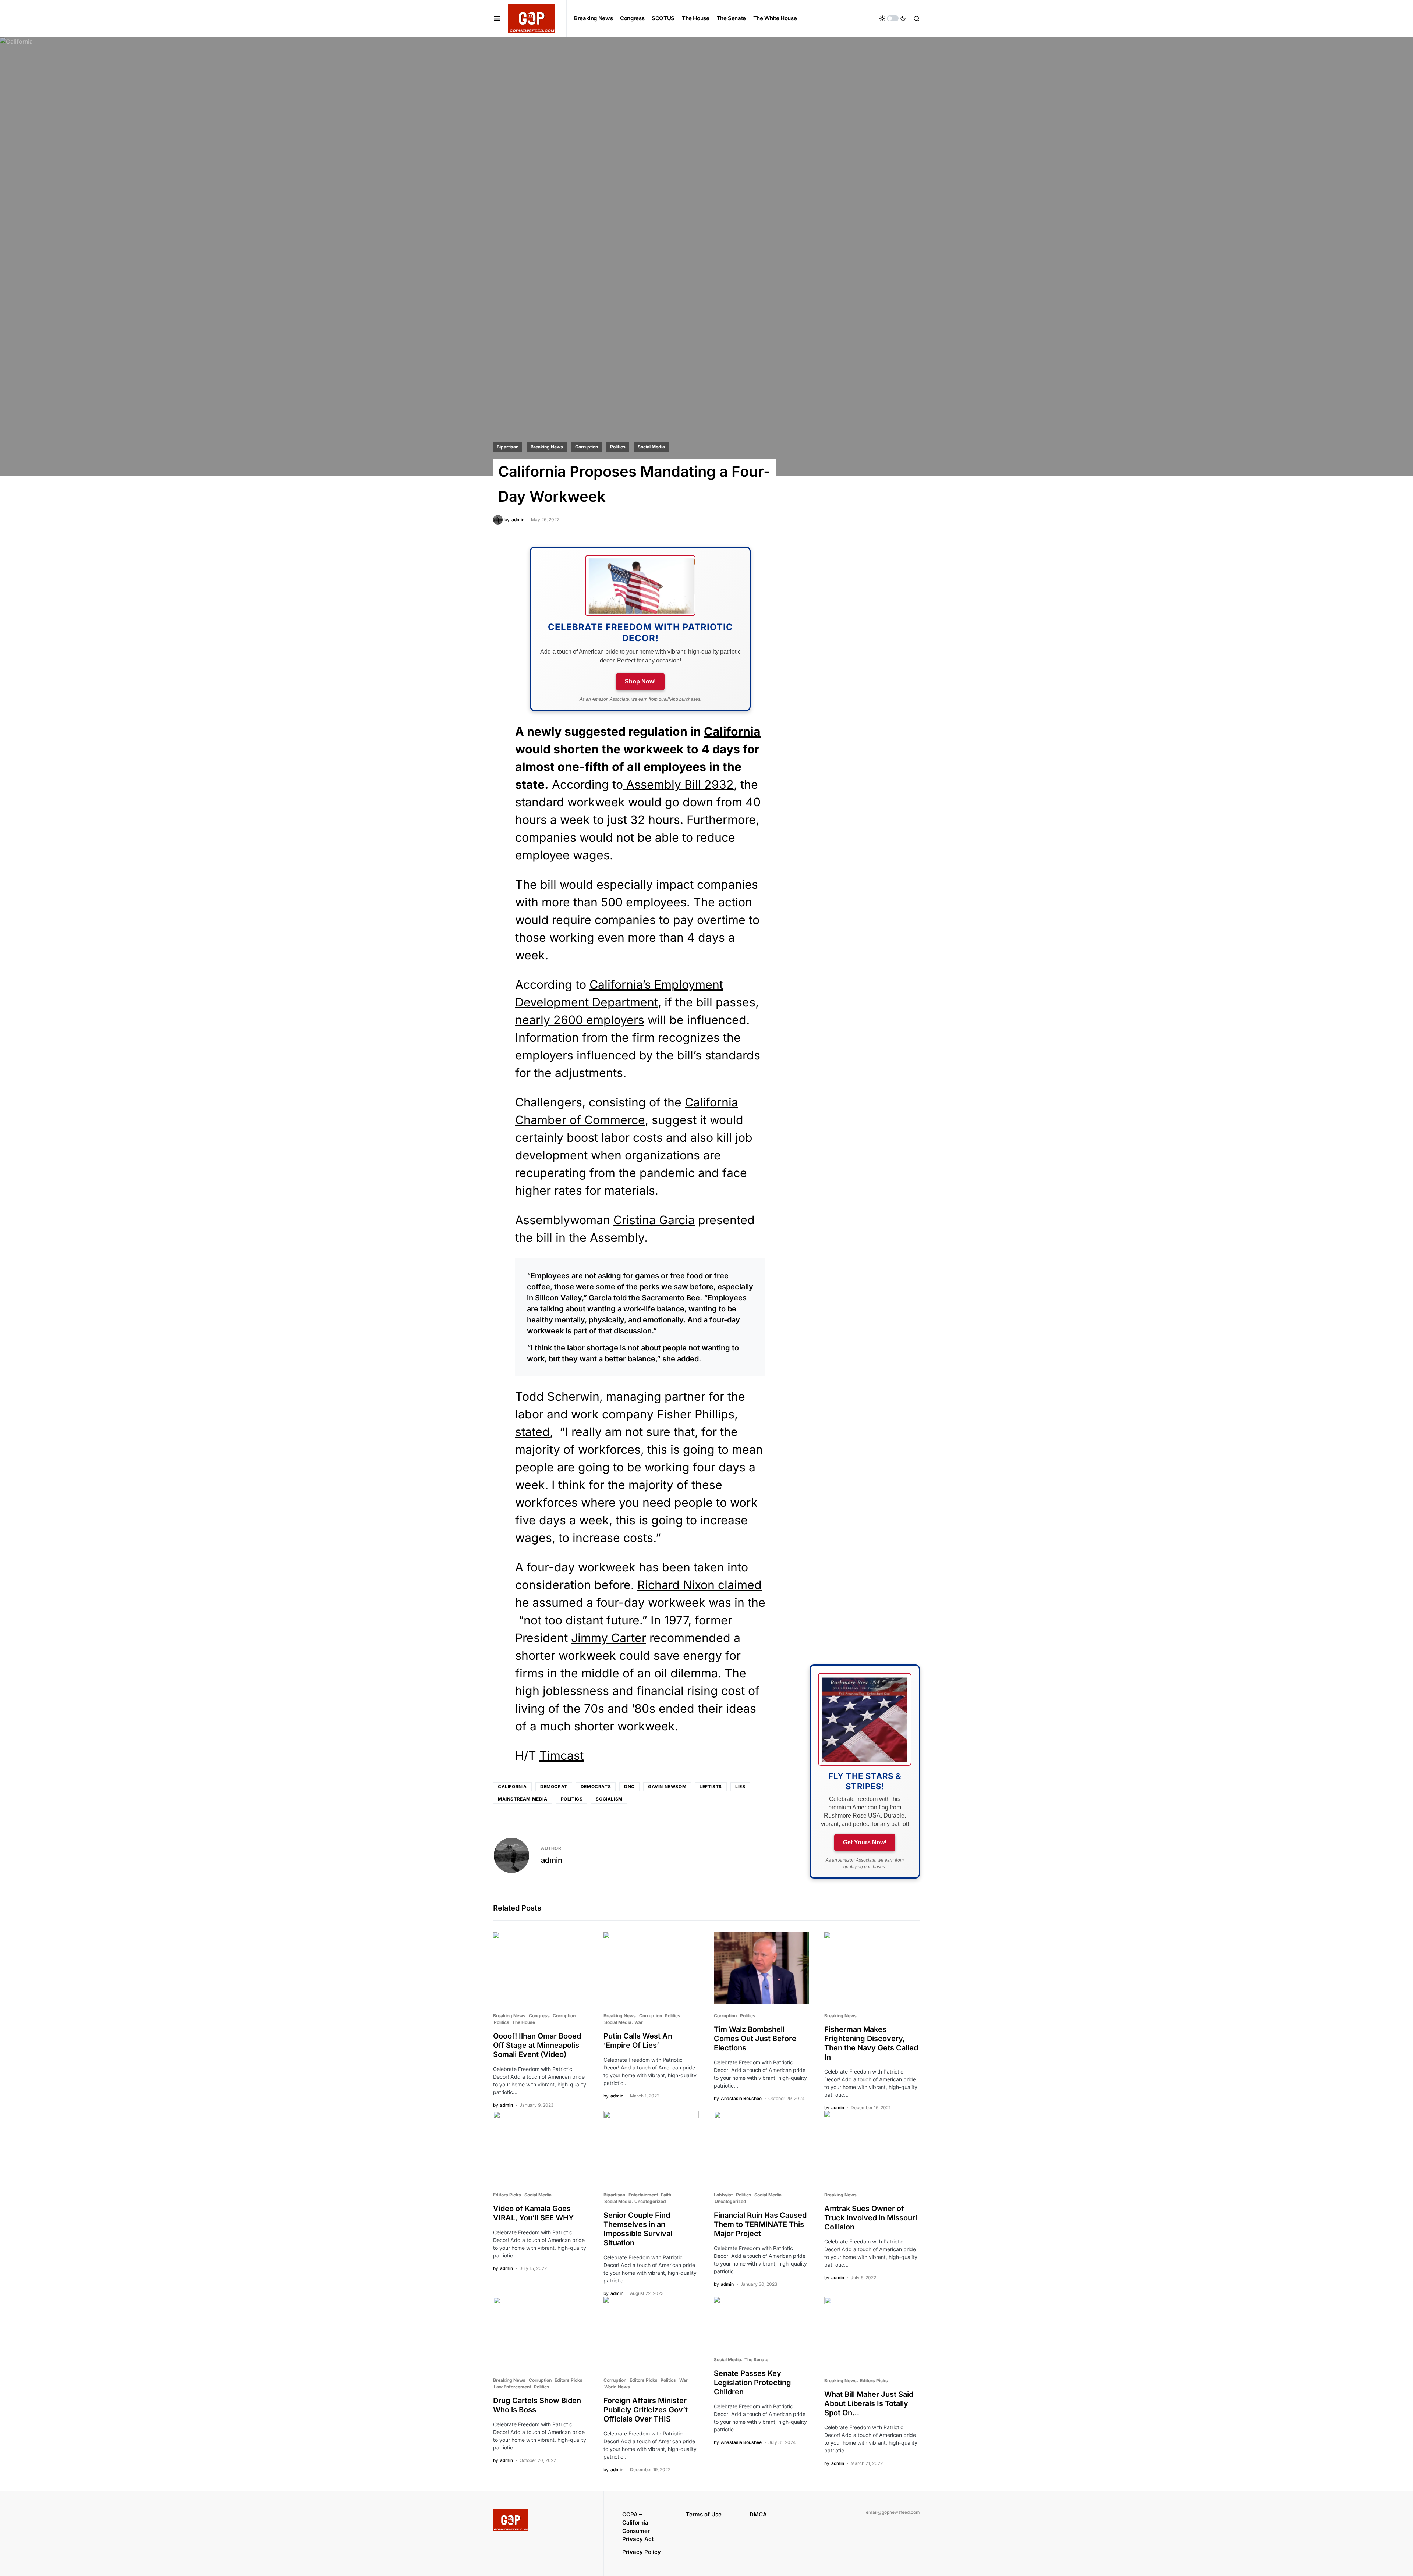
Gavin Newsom (667, 1786)
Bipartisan (508, 447)
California (732, 731)
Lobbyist (723, 2195)
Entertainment (643, 2195)
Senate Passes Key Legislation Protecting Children (752, 2383)
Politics (618, 447)
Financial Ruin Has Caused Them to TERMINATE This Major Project (760, 2224)
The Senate (756, 2360)
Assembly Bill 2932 (678, 784)
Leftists (711, 1786)
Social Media (651, 447)
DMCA (758, 2514)
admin (552, 1860)
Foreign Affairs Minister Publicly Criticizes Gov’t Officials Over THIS (646, 2410)
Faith (666, 2195)
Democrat (554, 1786)
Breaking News (547, 447)
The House (524, 2022)
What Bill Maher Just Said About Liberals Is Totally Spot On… (869, 2403)
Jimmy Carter (609, 1638)
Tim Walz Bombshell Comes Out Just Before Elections (755, 2039)
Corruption (587, 447)
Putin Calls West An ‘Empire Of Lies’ (638, 2041)
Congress (539, 2016)
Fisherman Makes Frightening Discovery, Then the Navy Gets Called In (871, 2043)
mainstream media (523, 1799)
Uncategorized (650, 2201)
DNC (629, 1786)
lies (740, 1786)
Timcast (562, 1756)
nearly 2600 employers (580, 1020)
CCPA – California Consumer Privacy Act (638, 2527)
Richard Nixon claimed (700, 1585)
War (639, 2022)
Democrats (596, 1786)
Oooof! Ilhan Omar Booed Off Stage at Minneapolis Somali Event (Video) (537, 2045)
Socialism (609, 1799)
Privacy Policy (642, 2552)
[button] (497, 18)
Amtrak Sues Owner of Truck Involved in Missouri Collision (871, 2218)
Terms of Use (704, 2514)
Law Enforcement (512, 2387)
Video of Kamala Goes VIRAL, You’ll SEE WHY (533, 2213)
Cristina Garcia (654, 1220)
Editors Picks (507, 2195)
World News (617, 2387)
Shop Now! (640, 681)
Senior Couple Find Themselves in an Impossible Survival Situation (638, 2229)
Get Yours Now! (865, 1842)
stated (532, 1432)
